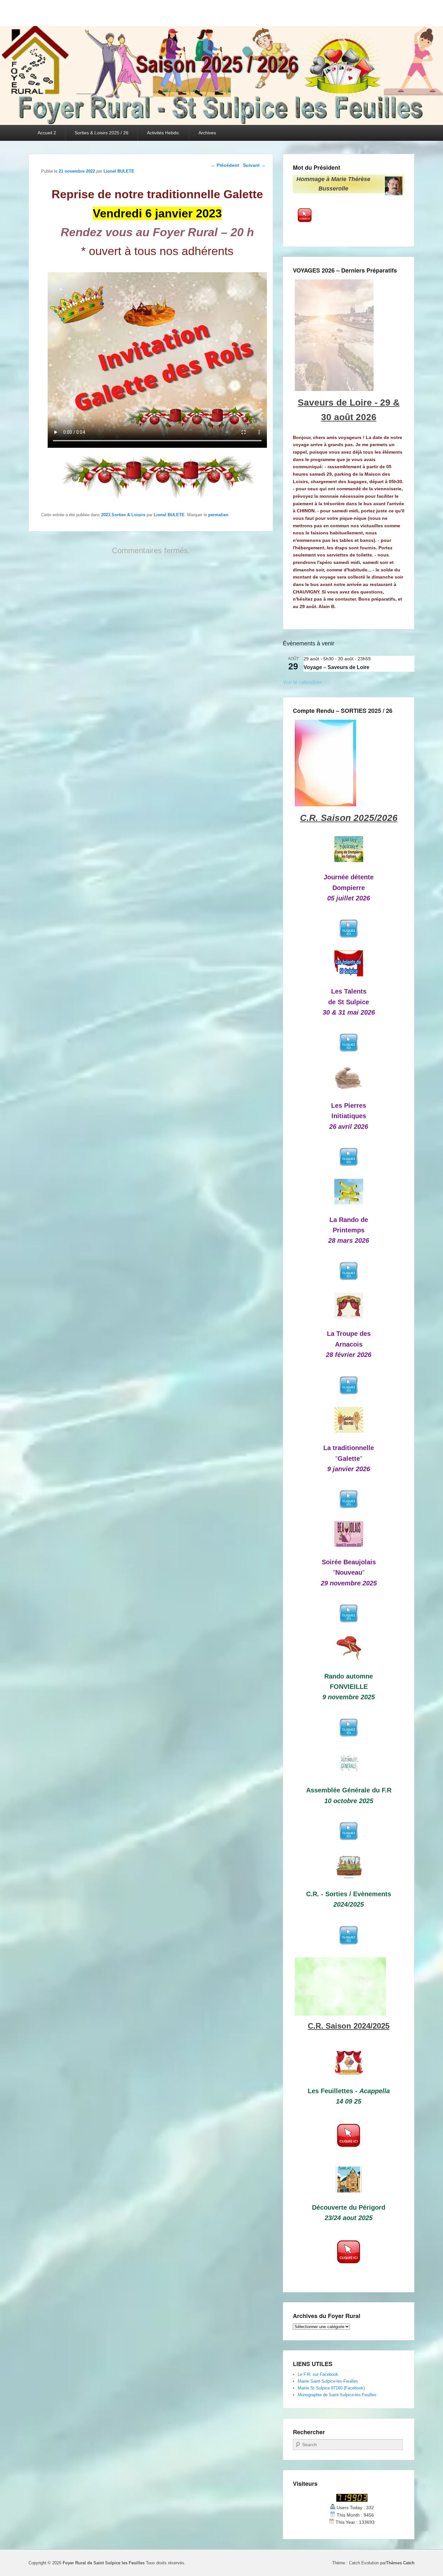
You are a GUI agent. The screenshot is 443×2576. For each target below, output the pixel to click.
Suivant (254, 165)
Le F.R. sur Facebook (318, 2374)
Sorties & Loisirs (128, 515)
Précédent (225, 165)
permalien (218, 515)
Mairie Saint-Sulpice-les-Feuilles (328, 2381)
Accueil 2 (47, 133)
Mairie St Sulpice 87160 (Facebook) (331, 2388)
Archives (207, 133)
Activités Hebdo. (163, 133)
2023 (106, 515)
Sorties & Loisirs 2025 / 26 (102, 133)
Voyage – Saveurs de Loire (336, 667)
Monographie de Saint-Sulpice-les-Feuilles (337, 2395)
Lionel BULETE (119, 171)
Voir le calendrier (302, 682)
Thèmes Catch (400, 2563)
